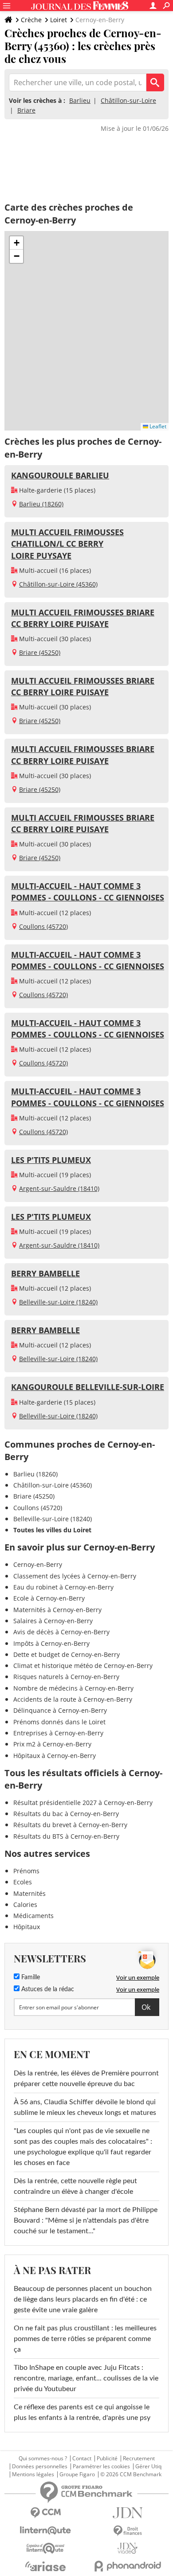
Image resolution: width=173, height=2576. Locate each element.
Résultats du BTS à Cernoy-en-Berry (66, 1836)
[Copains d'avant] (45, 2548)
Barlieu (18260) (41, 504)
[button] (16, 243)
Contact (82, 2459)
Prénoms (26, 1871)
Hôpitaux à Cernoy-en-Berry (55, 1756)
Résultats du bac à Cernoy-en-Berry (66, 1814)
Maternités (29, 1893)
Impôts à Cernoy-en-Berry (51, 1643)
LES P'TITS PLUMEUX (51, 1160)
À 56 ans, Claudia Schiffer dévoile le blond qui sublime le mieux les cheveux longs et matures (85, 2107)
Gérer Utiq (148, 2466)
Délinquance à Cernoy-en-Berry (60, 1710)
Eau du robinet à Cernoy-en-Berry (63, 1587)
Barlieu (80, 100)
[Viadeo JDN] (128, 2548)
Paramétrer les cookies (101, 2466)
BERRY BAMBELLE (45, 1273)
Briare (26, 110)
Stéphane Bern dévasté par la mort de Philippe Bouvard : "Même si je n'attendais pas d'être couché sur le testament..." (86, 2220)
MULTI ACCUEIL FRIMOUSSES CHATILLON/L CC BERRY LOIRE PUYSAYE (67, 544)
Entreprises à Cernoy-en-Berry (58, 1733)
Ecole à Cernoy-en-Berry (49, 1598)
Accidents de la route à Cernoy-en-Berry (73, 1699)
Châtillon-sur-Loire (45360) (58, 584)
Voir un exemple (138, 1977)
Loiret (59, 20)
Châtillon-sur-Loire (128, 100)
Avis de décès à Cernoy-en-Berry (61, 1632)
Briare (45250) (40, 652)
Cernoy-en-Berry (38, 1564)
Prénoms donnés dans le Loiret (59, 1722)
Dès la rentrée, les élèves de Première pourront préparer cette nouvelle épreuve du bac (86, 2079)
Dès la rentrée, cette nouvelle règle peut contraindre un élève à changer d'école (75, 2186)
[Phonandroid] (128, 2566)
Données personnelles (40, 2466)
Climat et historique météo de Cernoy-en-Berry (83, 1666)
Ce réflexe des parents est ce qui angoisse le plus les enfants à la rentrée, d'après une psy (82, 2412)
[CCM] (45, 2513)
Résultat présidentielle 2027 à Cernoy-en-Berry (83, 1803)
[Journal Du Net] (128, 2513)
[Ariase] (45, 2566)
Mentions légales (33, 2474)
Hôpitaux (27, 1927)
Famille (30, 1977)
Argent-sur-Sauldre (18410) (59, 1188)
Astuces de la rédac (47, 1989)
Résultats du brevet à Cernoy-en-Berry (70, 1825)
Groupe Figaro (77, 2474)
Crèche (31, 20)
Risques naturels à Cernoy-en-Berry (66, 1677)
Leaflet (157, 426)
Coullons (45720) (43, 926)
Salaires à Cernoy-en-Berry (53, 1621)
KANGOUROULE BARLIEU (60, 475)
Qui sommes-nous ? (43, 2459)
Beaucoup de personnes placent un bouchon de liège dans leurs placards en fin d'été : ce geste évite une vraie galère (83, 2299)
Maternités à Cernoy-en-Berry (57, 1610)
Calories (25, 1905)
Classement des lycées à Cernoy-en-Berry (75, 1576)
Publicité (107, 2459)
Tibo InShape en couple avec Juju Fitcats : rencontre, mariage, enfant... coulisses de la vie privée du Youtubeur (86, 2378)
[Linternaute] (45, 2531)
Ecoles (23, 1882)
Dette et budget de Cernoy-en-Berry (67, 1654)
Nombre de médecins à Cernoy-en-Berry (73, 1688)
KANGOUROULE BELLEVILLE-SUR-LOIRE (88, 1387)
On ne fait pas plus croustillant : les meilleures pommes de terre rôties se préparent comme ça (85, 2339)
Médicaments (33, 1916)
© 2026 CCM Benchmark (131, 2474)
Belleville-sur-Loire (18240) (58, 1302)
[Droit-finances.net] (128, 2531)
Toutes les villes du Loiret (52, 1530)
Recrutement (139, 2459)
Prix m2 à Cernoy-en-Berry (52, 1744)
